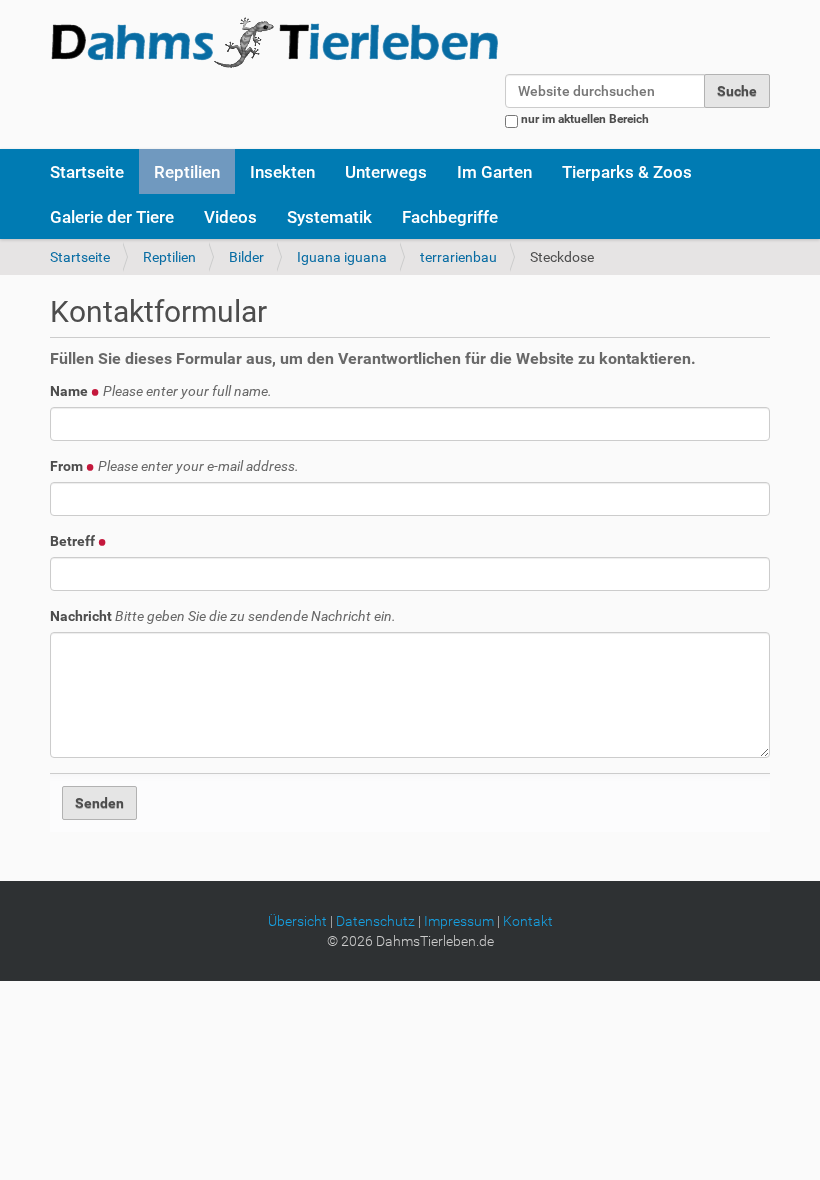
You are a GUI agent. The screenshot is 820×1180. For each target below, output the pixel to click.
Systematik (329, 217)
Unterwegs (386, 172)
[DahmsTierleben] (274, 42)
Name (161, 391)
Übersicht (297, 921)
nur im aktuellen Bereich (585, 119)
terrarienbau (458, 257)
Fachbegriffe (450, 217)
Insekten (282, 172)
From (174, 466)
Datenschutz (375, 921)
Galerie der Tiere (112, 217)
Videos (230, 217)
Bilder (246, 257)
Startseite (87, 172)
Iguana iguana (342, 257)
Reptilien (187, 172)
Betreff (74, 541)
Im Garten (494, 172)
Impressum (459, 921)
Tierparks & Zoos (627, 172)
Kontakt (528, 921)
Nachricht (223, 616)
